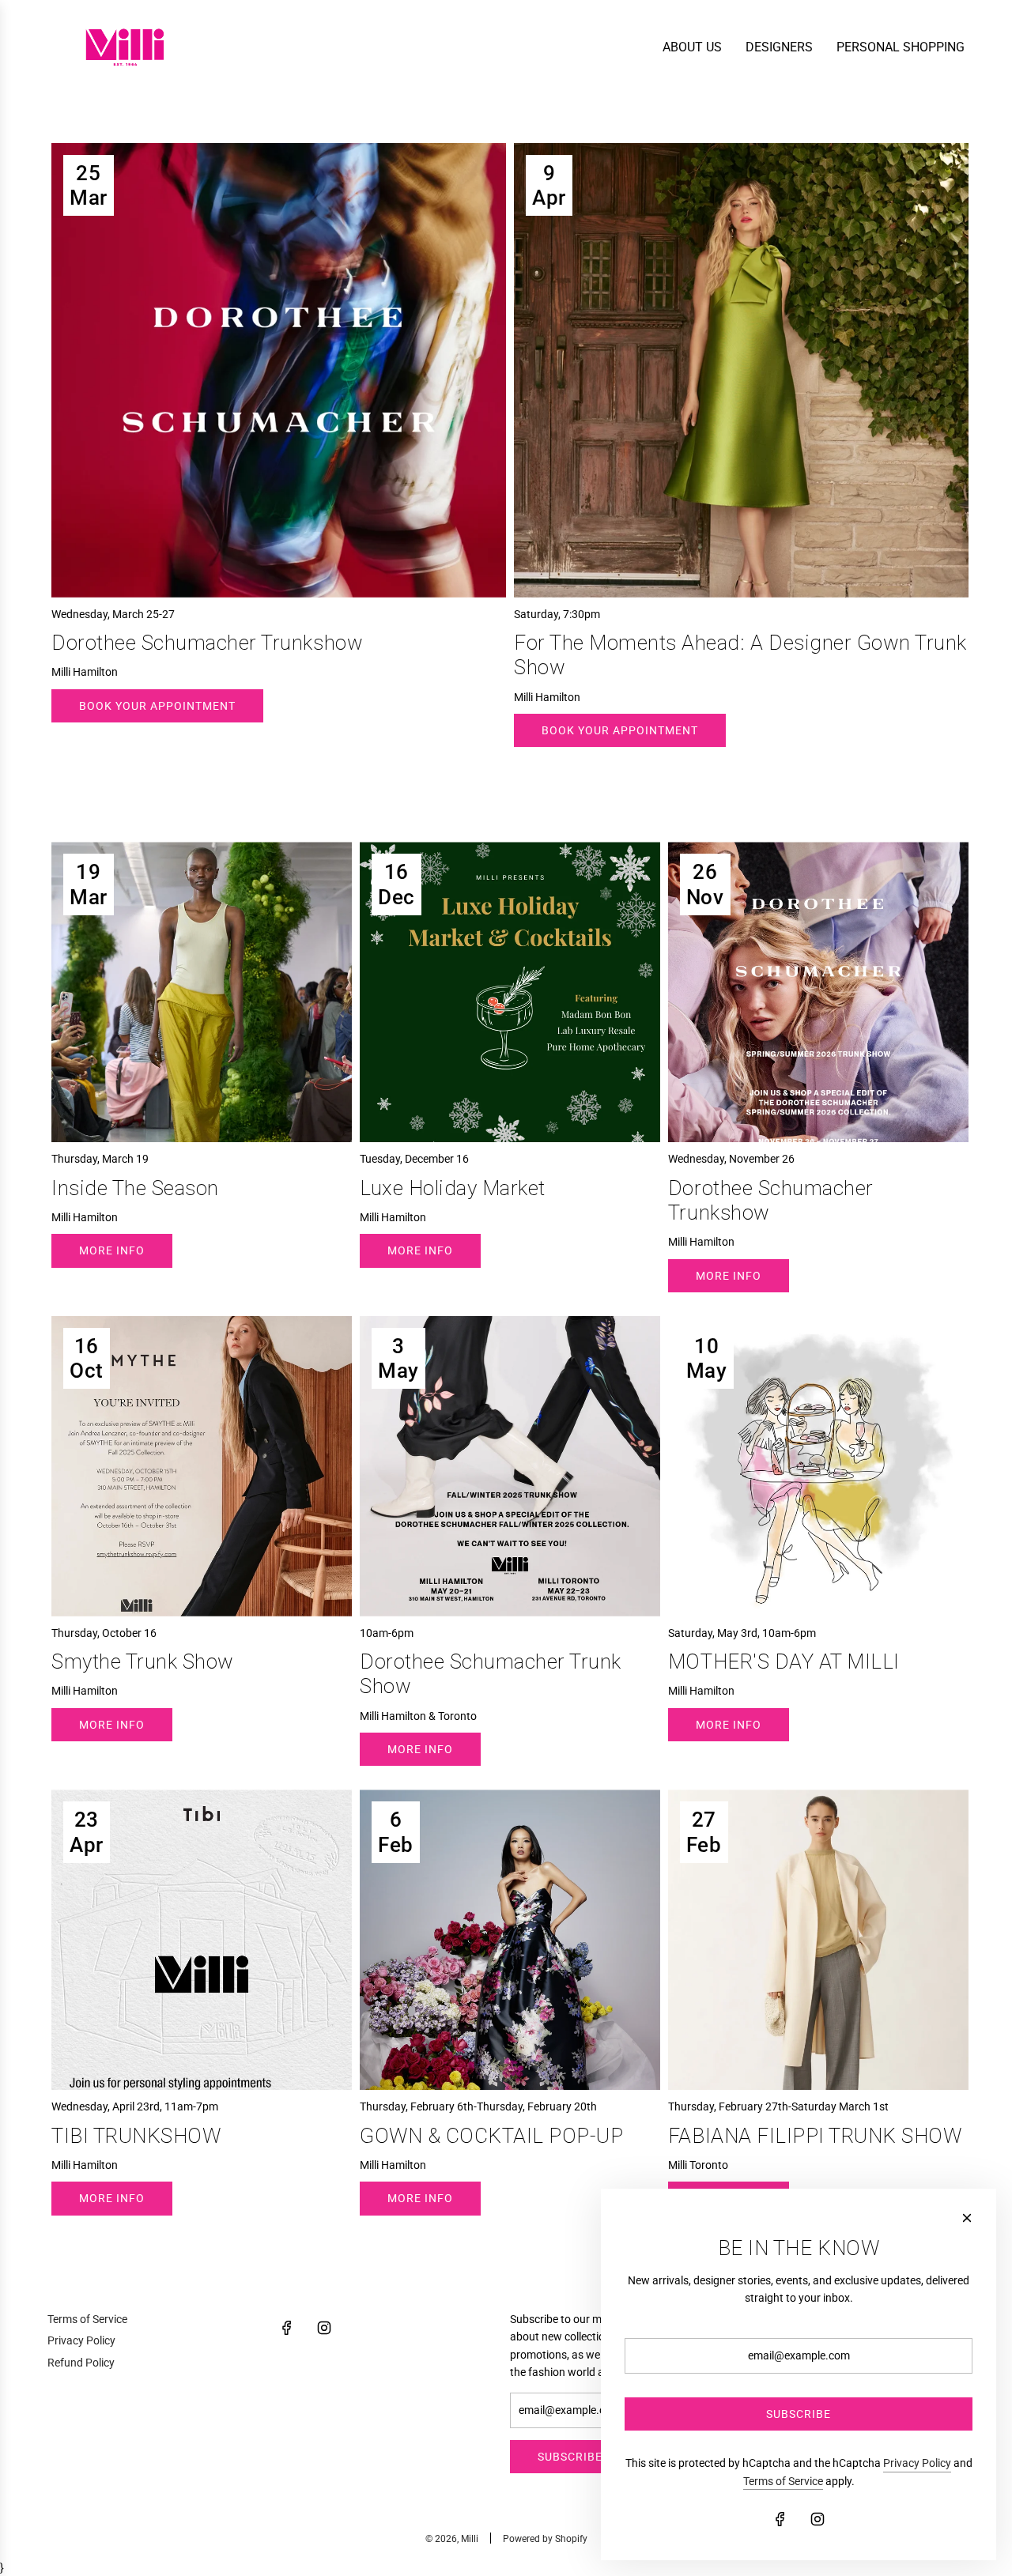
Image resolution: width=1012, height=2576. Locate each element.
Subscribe (570, 2457)
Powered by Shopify (545, 2539)
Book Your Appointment (157, 706)
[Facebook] (287, 2328)
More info (112, 1250)
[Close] (967, 2218)
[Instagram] (324, 2328)
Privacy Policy (917, 2463)
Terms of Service (783, 2481)
